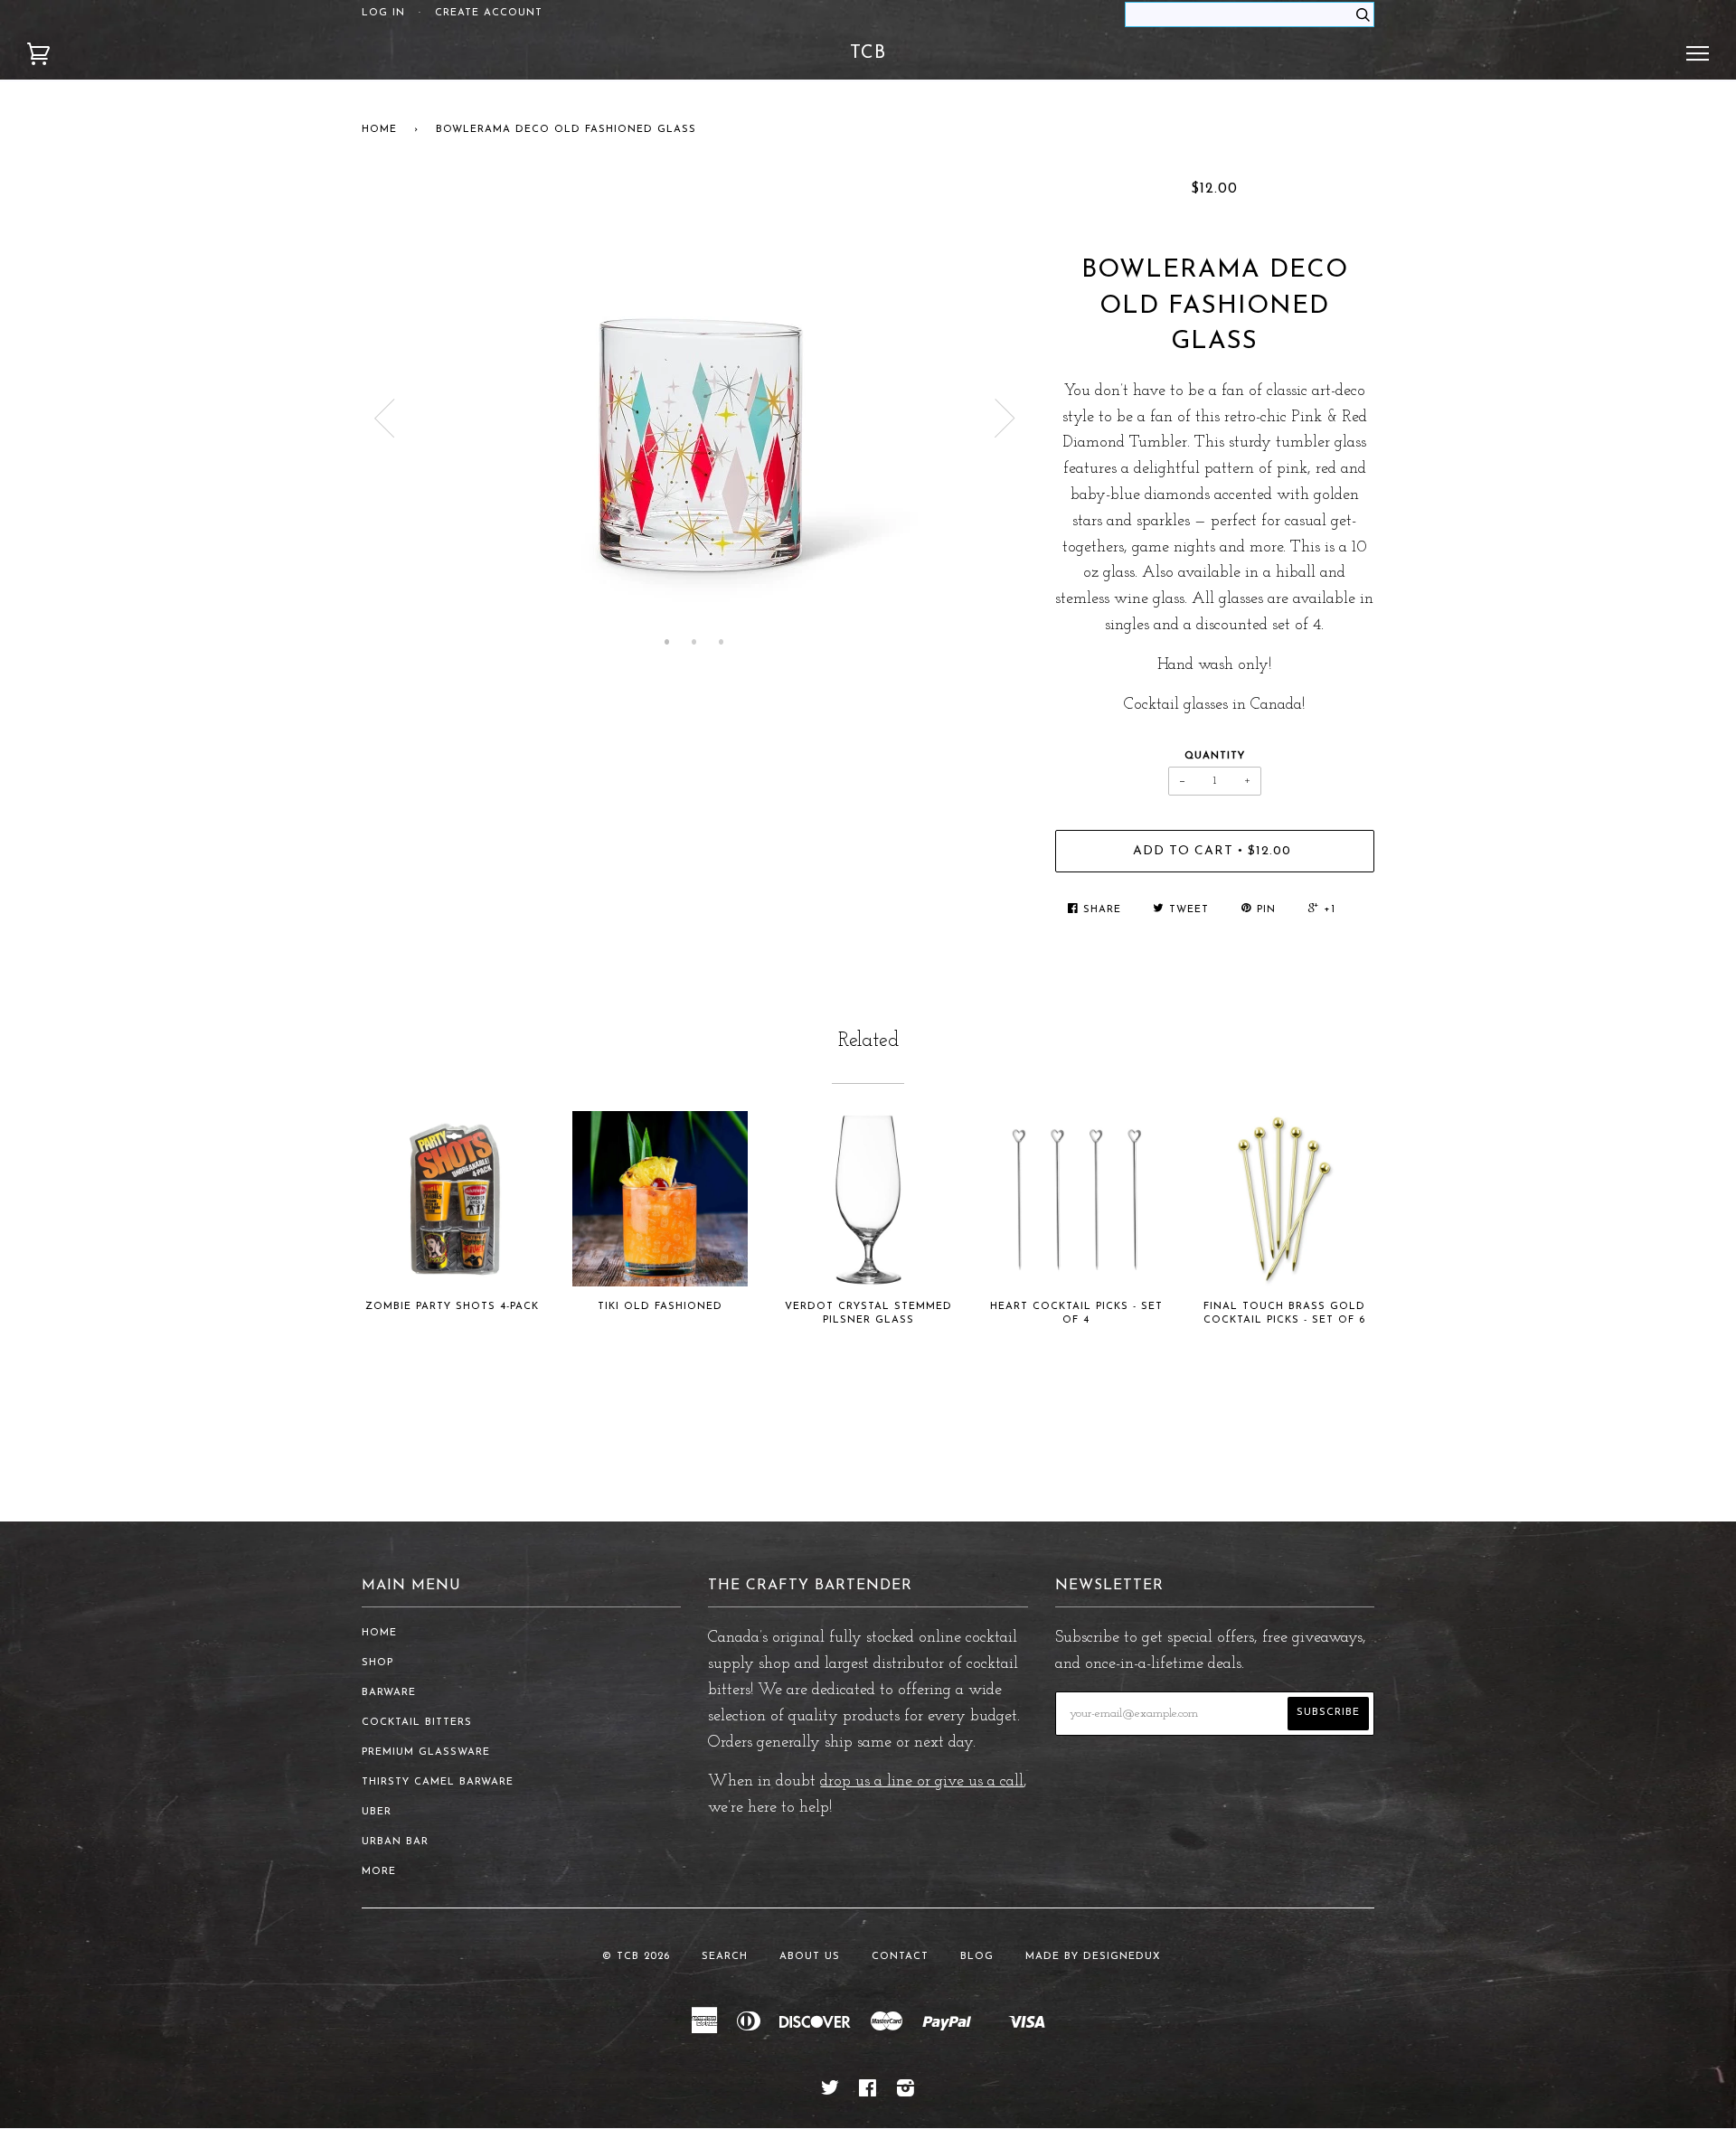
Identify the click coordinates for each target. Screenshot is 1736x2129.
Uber (377, 1812)
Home (379, 130)
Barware (389, 1693)
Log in (383, 13)
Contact (900, 1957)
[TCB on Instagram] (906, 2092)
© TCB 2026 (636, 1957)
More (379, 1872)
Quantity (1215, 756)
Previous (384, 419)
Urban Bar (395, 1842)
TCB (868, 53)
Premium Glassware (426, 1752)
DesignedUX (1122, 1957)
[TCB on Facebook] (868, 2092)
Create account (489, 13)
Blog (977, 1957)
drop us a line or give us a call (922, 1782)
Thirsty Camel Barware (438, 1782)
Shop (377, 1663)
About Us (810, 1957)
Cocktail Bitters (417, 1723)
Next (1005, 419)
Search (725, 1957)
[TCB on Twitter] (830, 2092)
